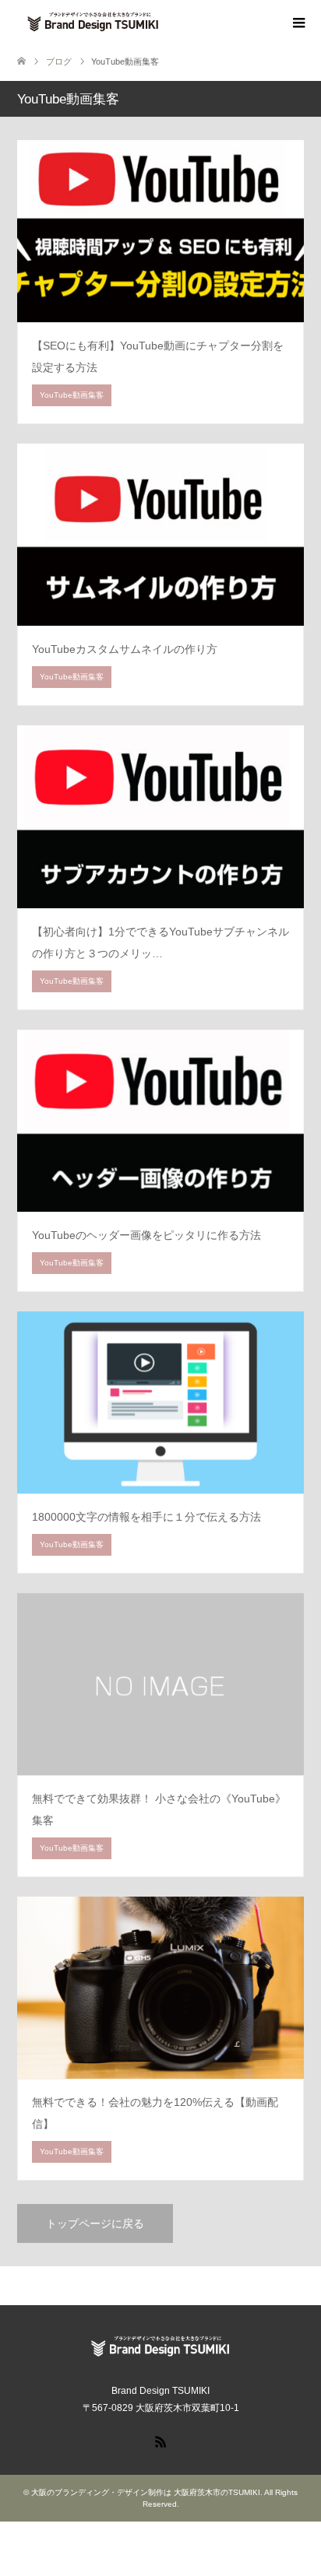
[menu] (298, 23)
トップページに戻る (95, 2223)
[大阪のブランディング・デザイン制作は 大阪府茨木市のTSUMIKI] (169, 22)
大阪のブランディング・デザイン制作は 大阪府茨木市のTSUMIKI (146, 2492)
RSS (160, 2441)
